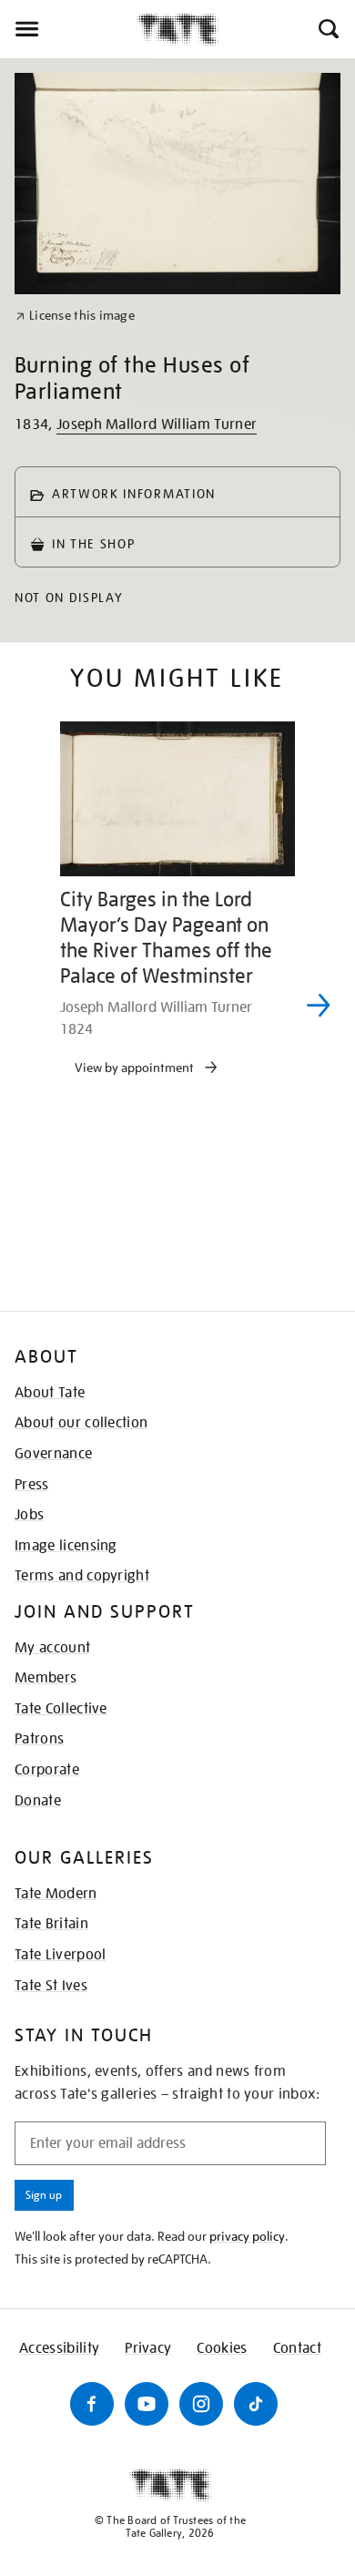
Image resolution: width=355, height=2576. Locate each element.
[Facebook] (92, 2404)
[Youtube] (147, 2404)
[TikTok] (256, 2404)
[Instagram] (201, 2404)
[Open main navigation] (68, 29)
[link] (75, 316)
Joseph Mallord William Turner (157, 424)
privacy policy (247, 2236)
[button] (327, 29)
